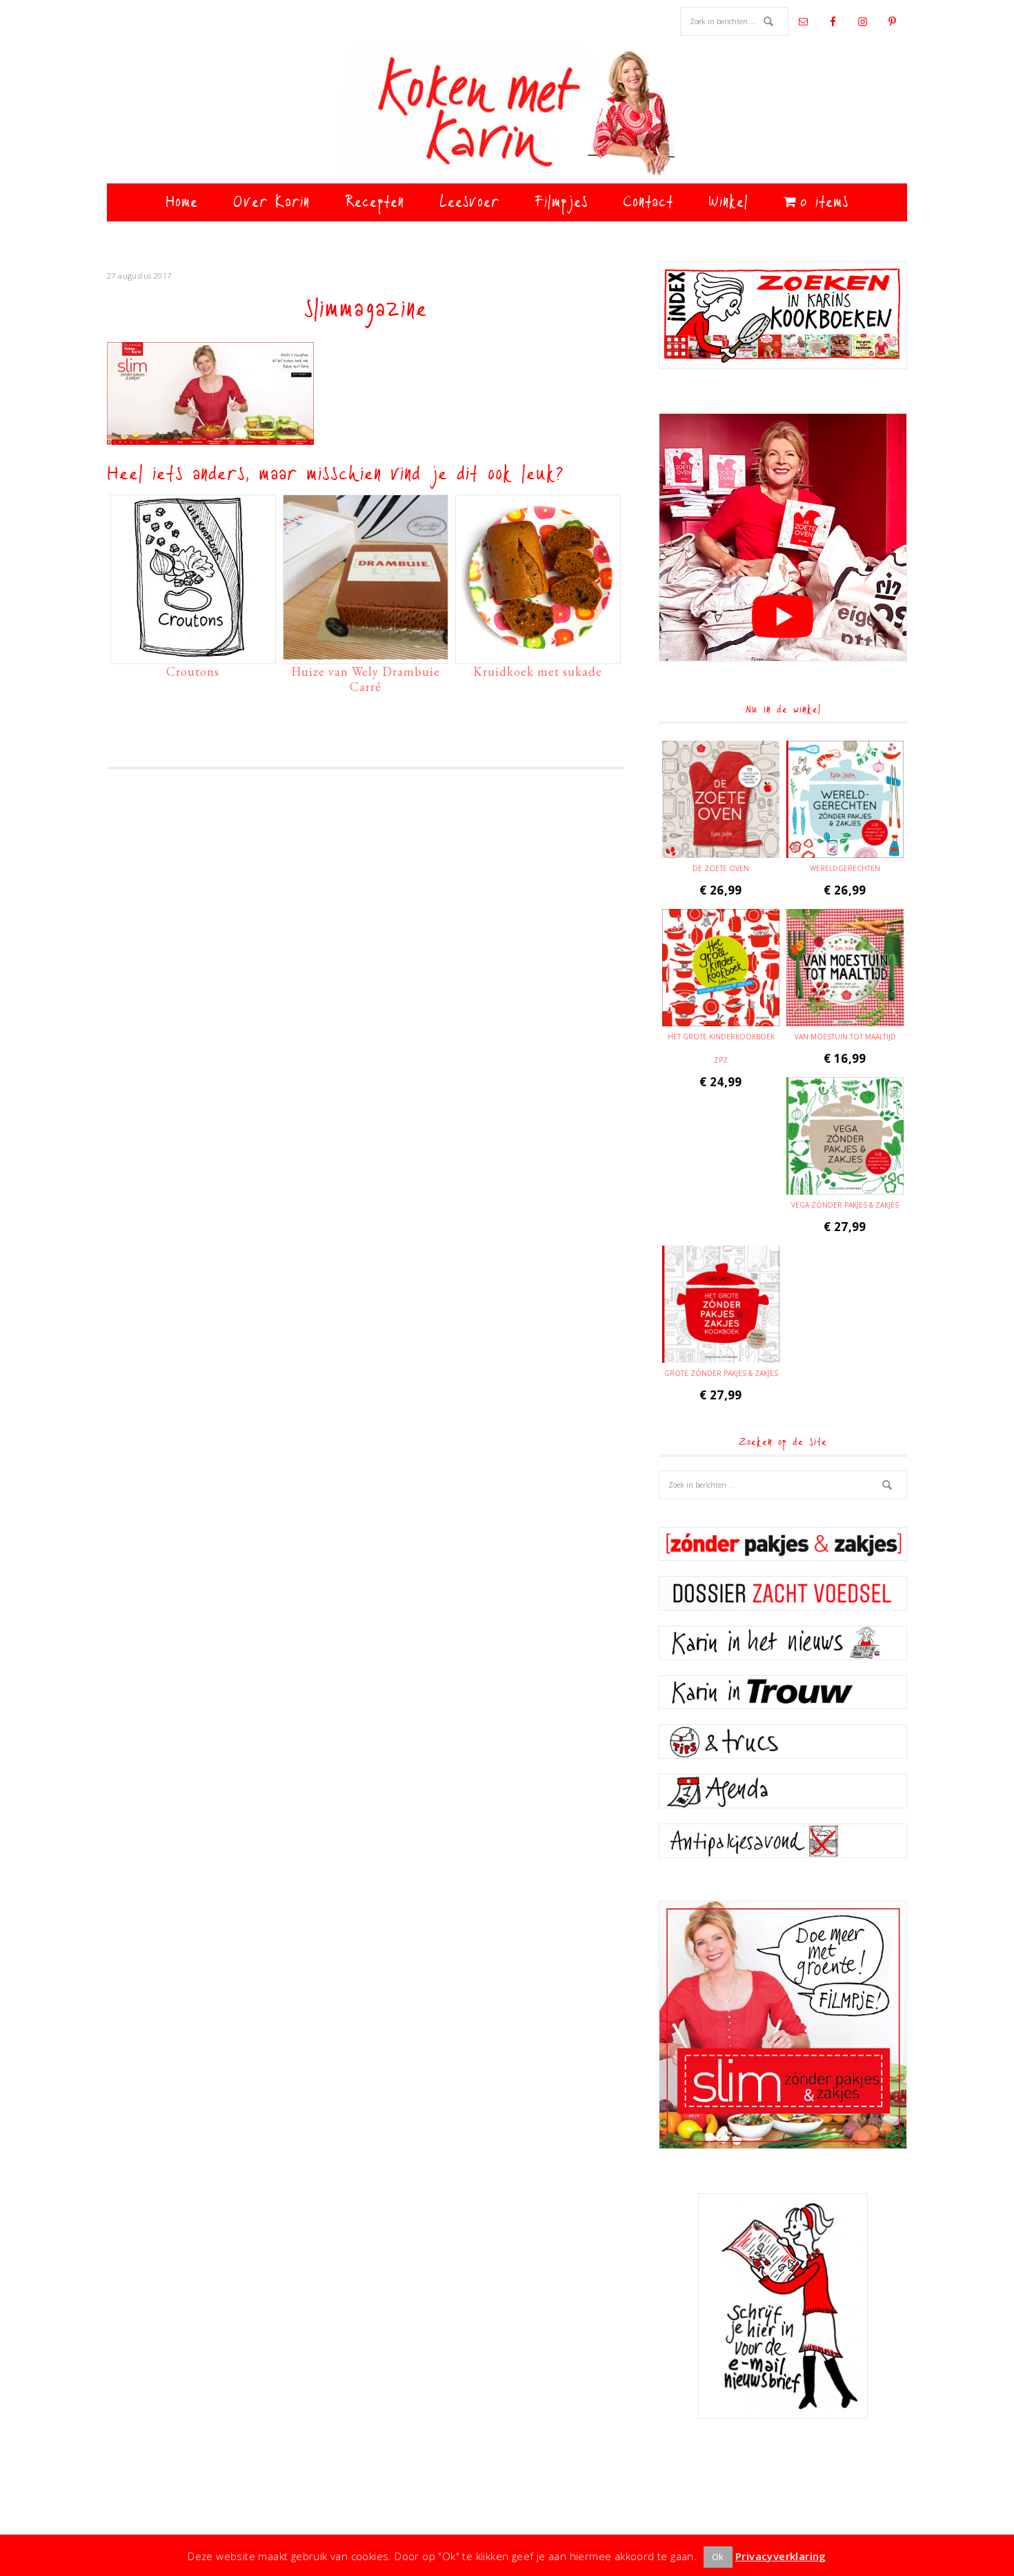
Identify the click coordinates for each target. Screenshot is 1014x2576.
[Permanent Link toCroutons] (193, 652)
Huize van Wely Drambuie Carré (366, 679)
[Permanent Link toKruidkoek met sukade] (538, 652)
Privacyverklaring (781, 2556)
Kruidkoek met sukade (538, 671)
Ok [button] (718, 2557)
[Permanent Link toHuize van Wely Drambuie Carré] (366, 652)
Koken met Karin (507, 114)
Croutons (193, 671)
